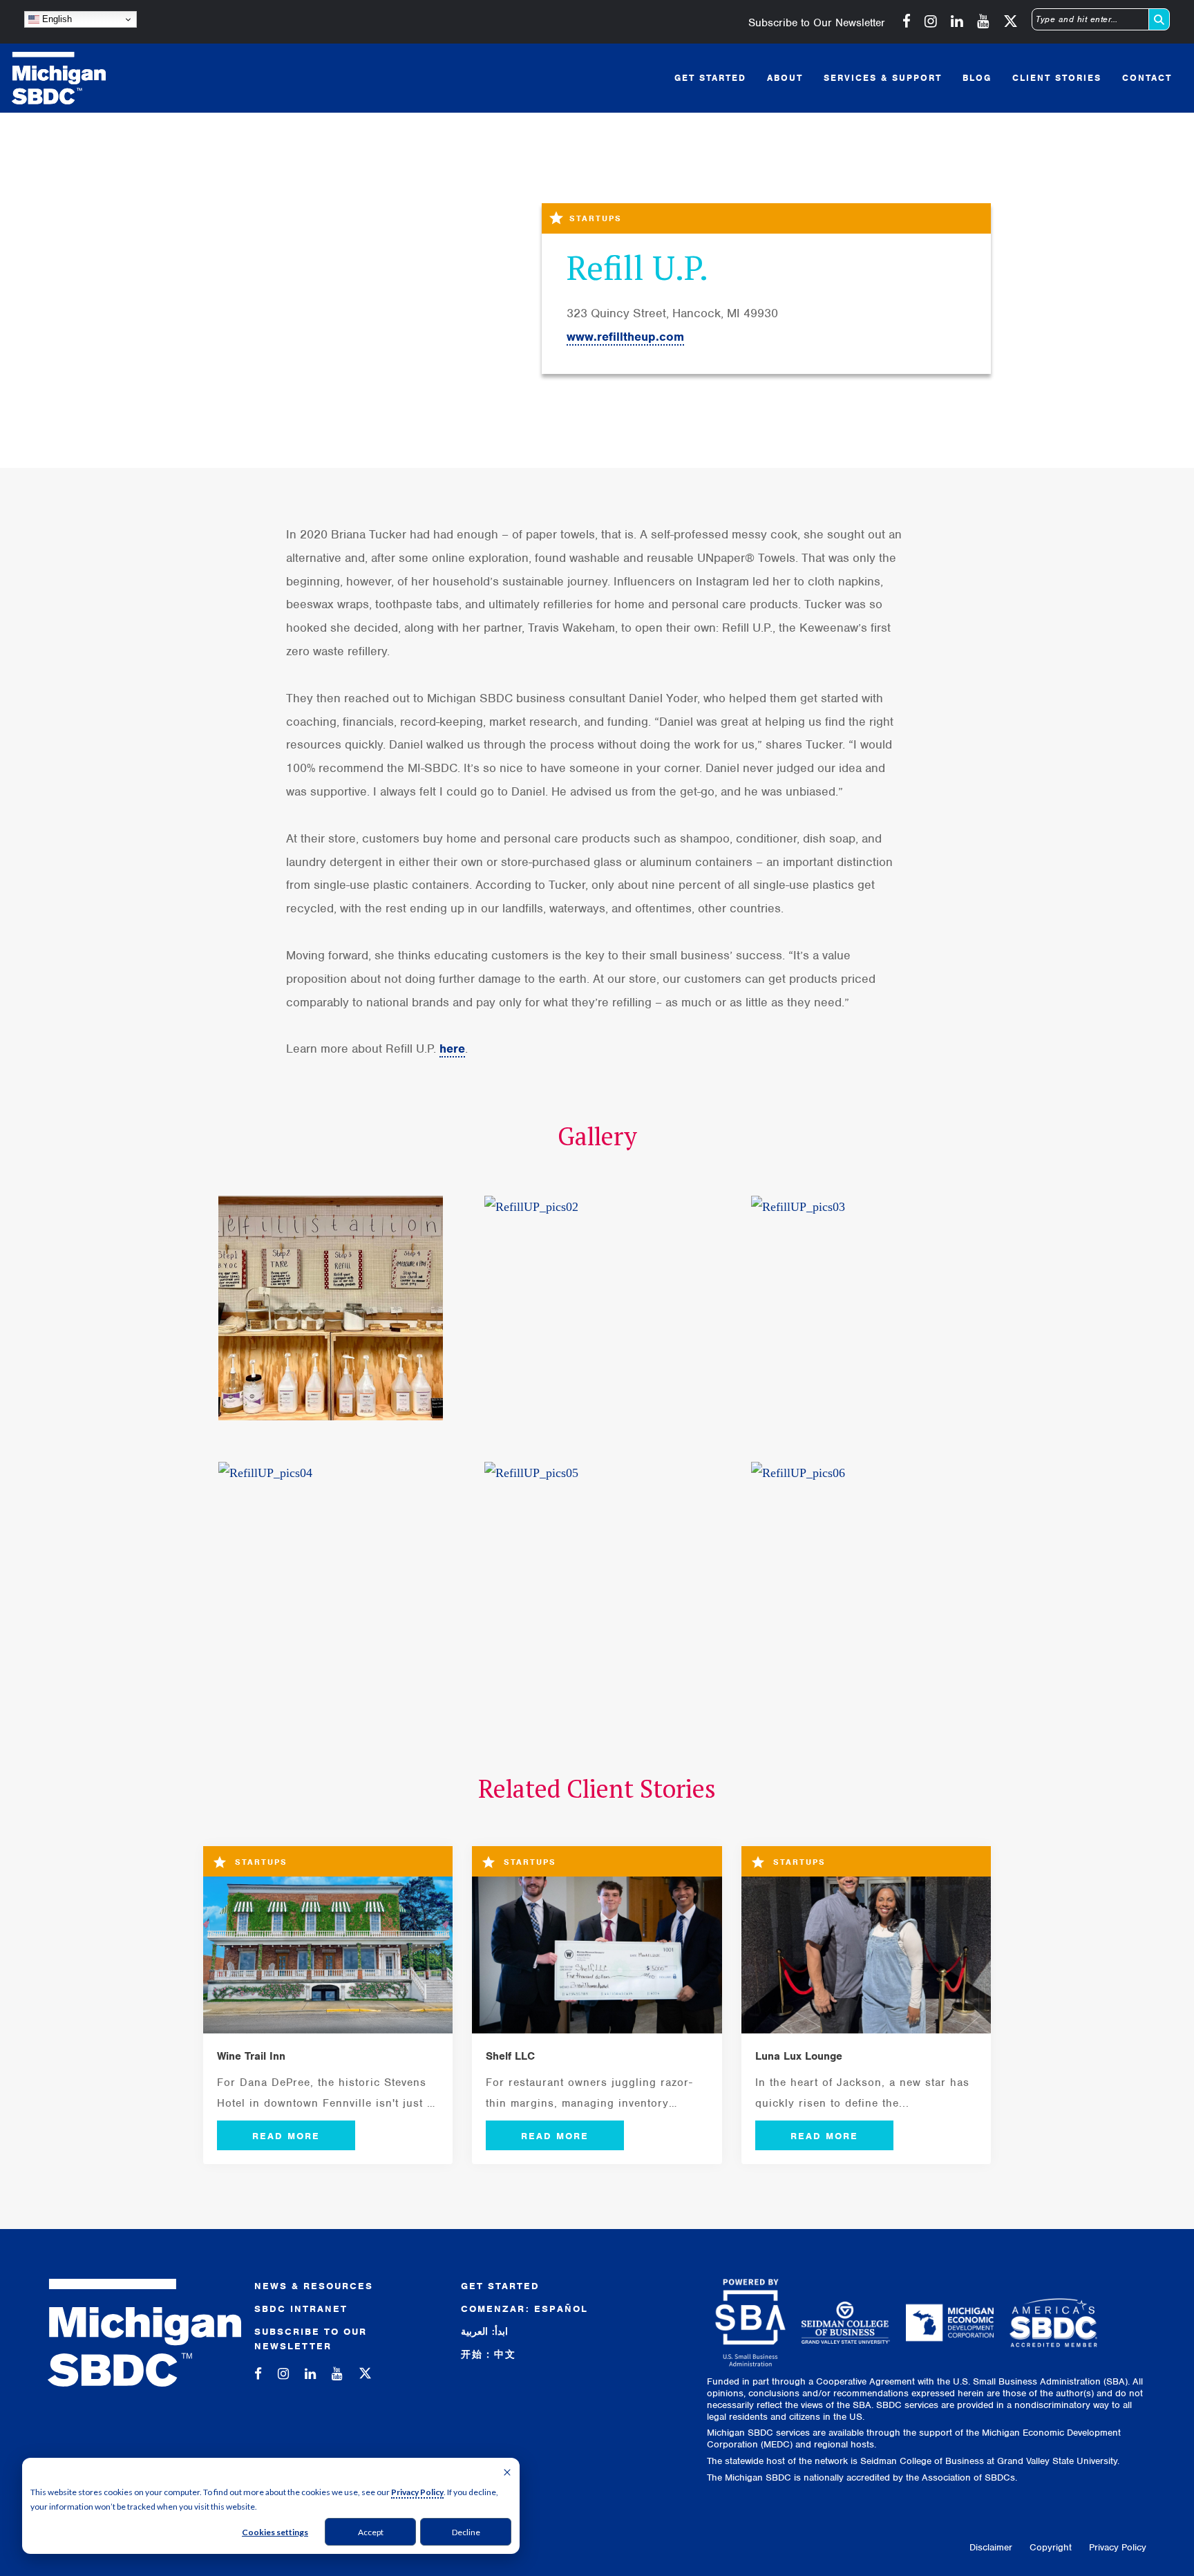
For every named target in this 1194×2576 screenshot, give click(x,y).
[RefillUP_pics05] (597, 1574)
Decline (466, 2532)
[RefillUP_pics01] (331, 1308)
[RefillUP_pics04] (331, 1574)
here (452, 1049)
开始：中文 (489, 2354)
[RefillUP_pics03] (863, 1308)
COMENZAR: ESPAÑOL (524, 2309)
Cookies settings (275, 2532)
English (56, 19)
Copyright (1051, 2547)
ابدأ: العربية (484, 2332)
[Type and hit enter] (1159, 19)
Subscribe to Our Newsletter (817, 23)
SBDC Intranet (301, 2309)
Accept (371, 2532)
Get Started (500, 2286)
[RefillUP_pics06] (863, 1574)
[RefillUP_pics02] (597, 1308)
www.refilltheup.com (625, 337)
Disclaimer (991, 2547)
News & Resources (314, 2286)
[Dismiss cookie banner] (507, 2473)
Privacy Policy (417, 2492)
